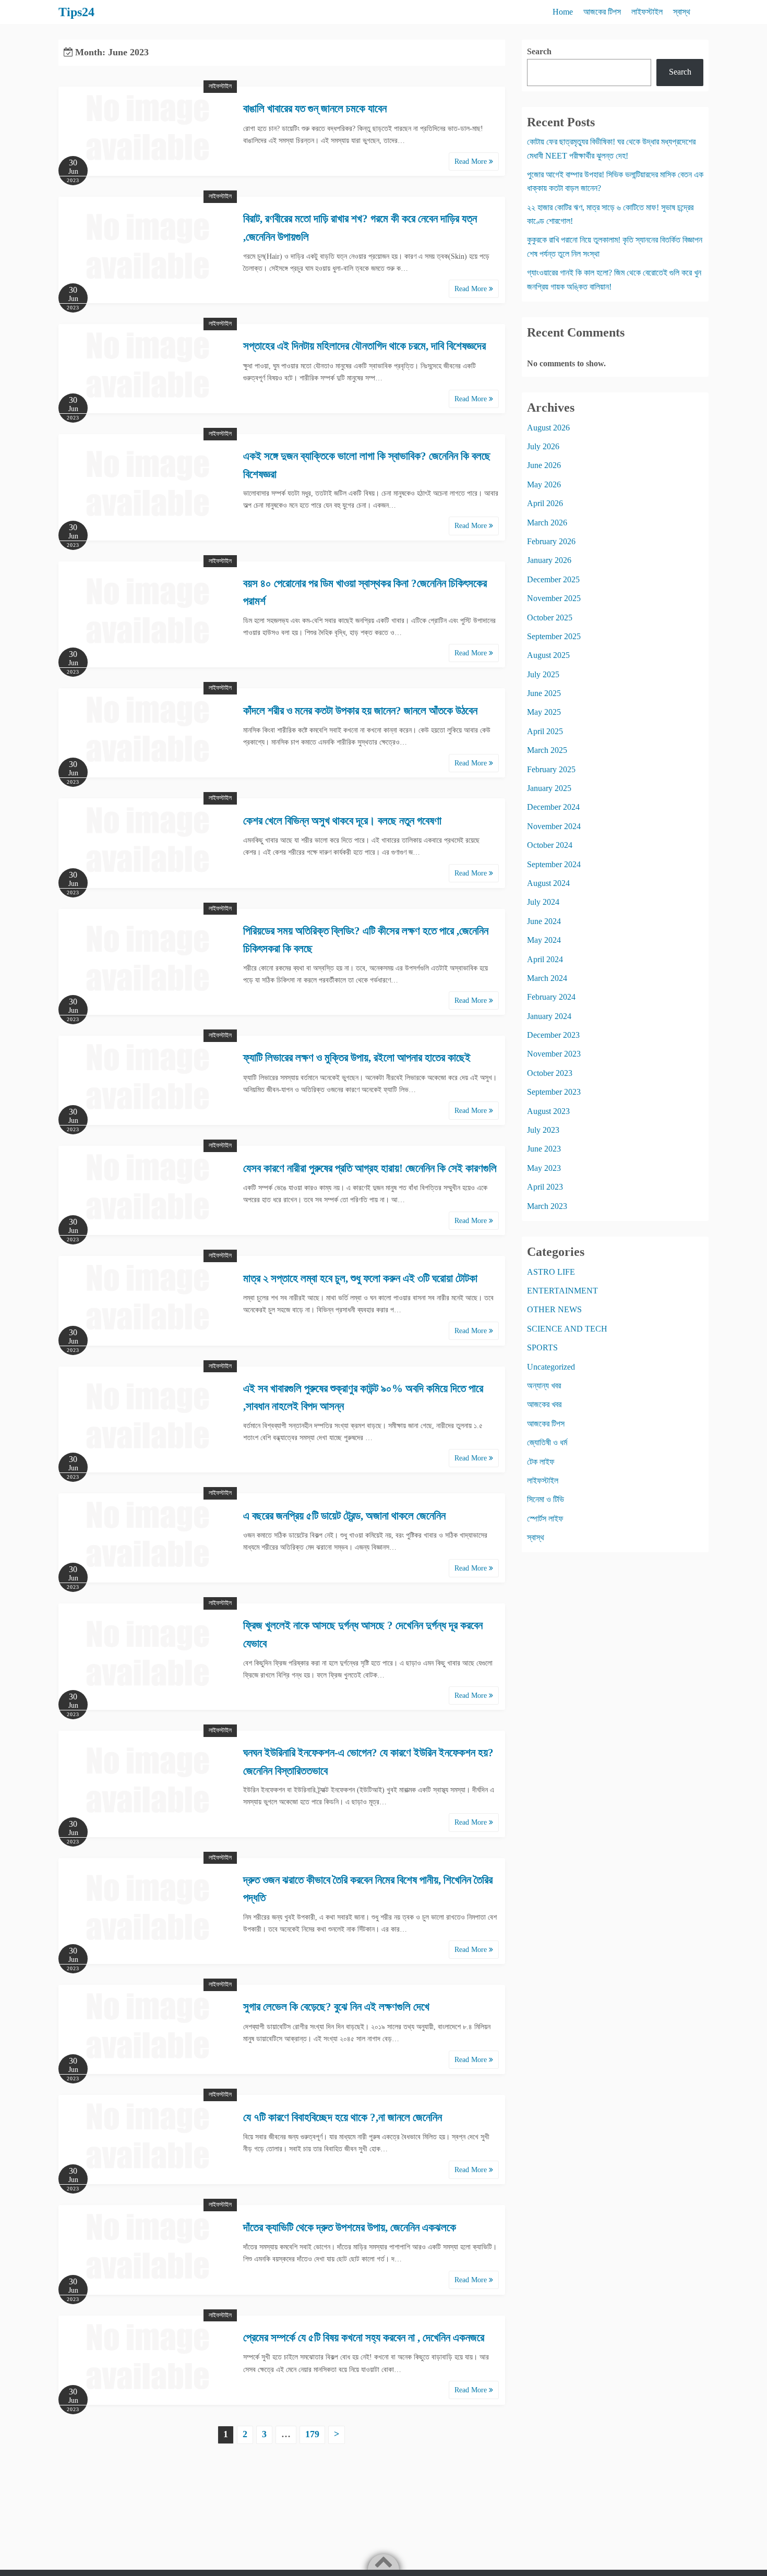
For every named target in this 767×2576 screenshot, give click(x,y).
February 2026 (551, 541)
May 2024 (544, 940)
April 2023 (545, 1187)
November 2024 (554, 826)
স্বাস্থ (682, 12)
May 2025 (544, 712)
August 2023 (548, 1111)
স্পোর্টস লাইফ (545, 1519)
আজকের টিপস (602, 12)
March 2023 (547, 1206)
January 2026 (549, 560)
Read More (472, 161)
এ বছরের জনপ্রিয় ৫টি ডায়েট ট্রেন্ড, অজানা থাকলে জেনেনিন (344, 1516)
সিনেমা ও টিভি (546, 1499)
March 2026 (547, 523)
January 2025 (549, 788)
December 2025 (553, 579)
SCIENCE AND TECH (567, 1329)
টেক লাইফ (541, 1462)
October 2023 (550, 1073)
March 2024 (547, 978)
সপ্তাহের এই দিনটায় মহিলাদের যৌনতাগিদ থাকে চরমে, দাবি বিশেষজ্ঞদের (364, 346)
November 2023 (554, 1054)
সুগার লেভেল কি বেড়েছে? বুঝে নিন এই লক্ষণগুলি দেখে (336, 2007)
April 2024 (545, 959)
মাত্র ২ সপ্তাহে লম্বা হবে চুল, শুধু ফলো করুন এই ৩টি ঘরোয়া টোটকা (360, 1278)
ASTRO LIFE (551, 1272)
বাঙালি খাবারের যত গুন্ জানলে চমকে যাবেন (315, 109)
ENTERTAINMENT (562, 1291)
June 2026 (544, 465)
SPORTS (542, 1347)
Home (563, 12)
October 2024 (550, 845)
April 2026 (545, 503)
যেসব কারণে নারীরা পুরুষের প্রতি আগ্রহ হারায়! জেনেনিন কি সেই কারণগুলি (370, 1168)
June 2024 (544, 921)
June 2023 (544, 1149)
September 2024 (554, 864)
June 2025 (544, 693)
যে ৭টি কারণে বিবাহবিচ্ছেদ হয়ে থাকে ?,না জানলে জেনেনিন (343, 2117)
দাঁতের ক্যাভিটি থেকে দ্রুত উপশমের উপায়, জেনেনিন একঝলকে (350, 2227)
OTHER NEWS (554, 1309)
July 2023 (543, 1130)
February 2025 (551, 769)
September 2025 (554, 636)
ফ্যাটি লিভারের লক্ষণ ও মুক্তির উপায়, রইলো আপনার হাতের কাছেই (357, 1058)
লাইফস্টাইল (647, 12)
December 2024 (553, 807)
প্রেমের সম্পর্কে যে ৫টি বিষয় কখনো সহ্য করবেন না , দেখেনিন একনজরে (364, 2338)
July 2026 (543, 446)
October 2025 (550, 618)
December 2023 (553, 1035)
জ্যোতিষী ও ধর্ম (547, 1442)
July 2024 (543, 902)
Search (539, 51)
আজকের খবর (544, 1404)
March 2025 (547, 750)
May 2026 (544, 484)
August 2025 (548, 655)
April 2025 (545, 731)
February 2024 (551, 997)
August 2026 (548, 428)
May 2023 (544, 1168)
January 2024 (549, 1016)
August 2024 (548, 883)
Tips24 (76, 12)
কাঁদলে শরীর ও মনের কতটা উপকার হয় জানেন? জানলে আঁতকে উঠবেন (360, 711)
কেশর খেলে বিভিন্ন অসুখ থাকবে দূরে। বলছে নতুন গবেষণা (342, 821)
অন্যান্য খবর (544, 1386)
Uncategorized (551, 1367)
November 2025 (554, 598)
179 (312, 2434)
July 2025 (543, 674)
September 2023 (554, 1092)
